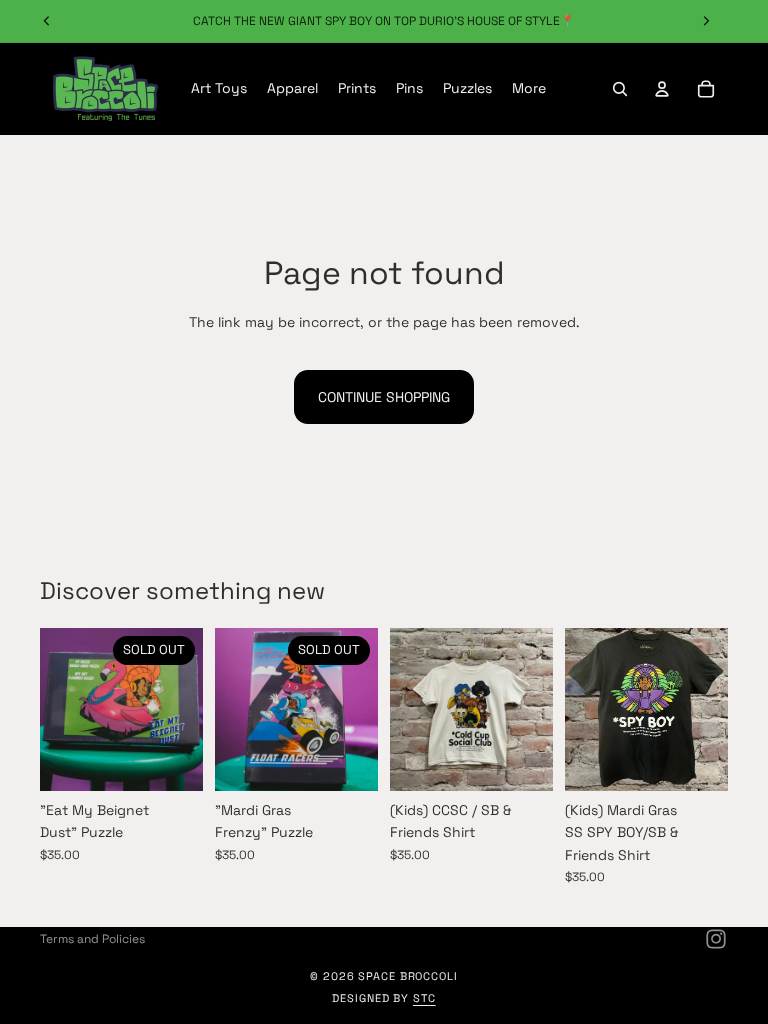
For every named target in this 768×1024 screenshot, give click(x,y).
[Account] (662, 89)
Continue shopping (384, 397)
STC (424, 998)
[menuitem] (529, 89)
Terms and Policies (92, 939)
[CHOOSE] (522, 760)
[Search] (620, 89)
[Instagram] (716, 939)
